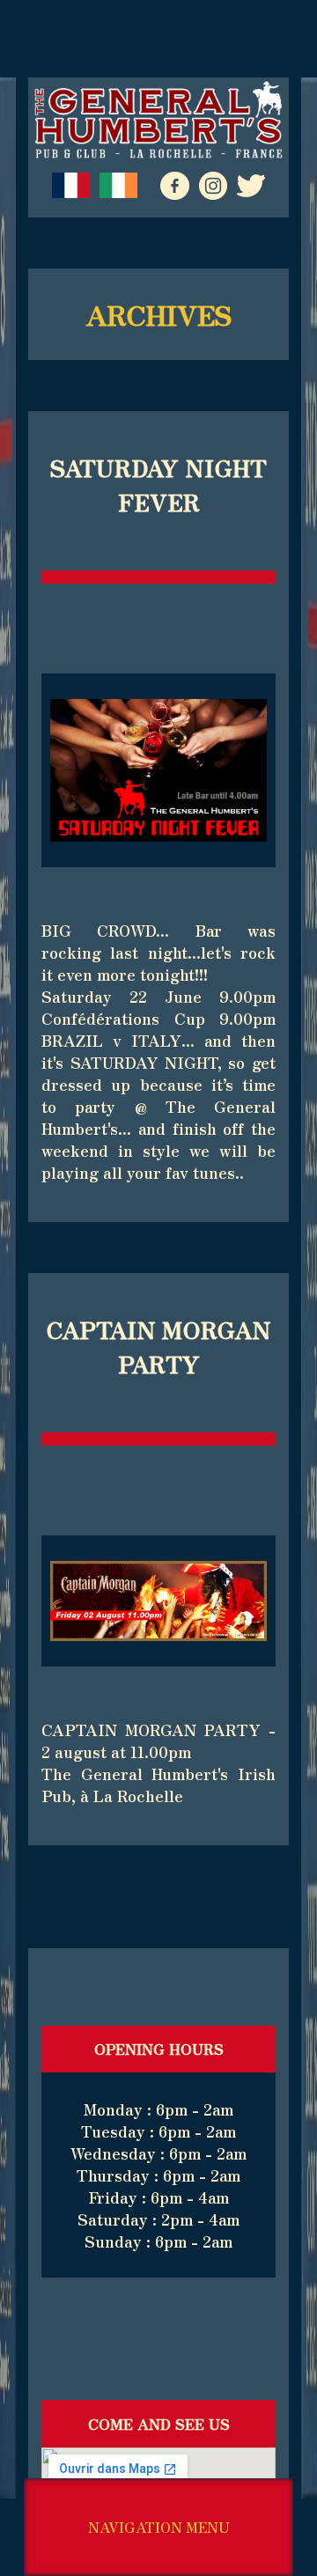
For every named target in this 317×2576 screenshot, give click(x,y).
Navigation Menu (159, 2527)
